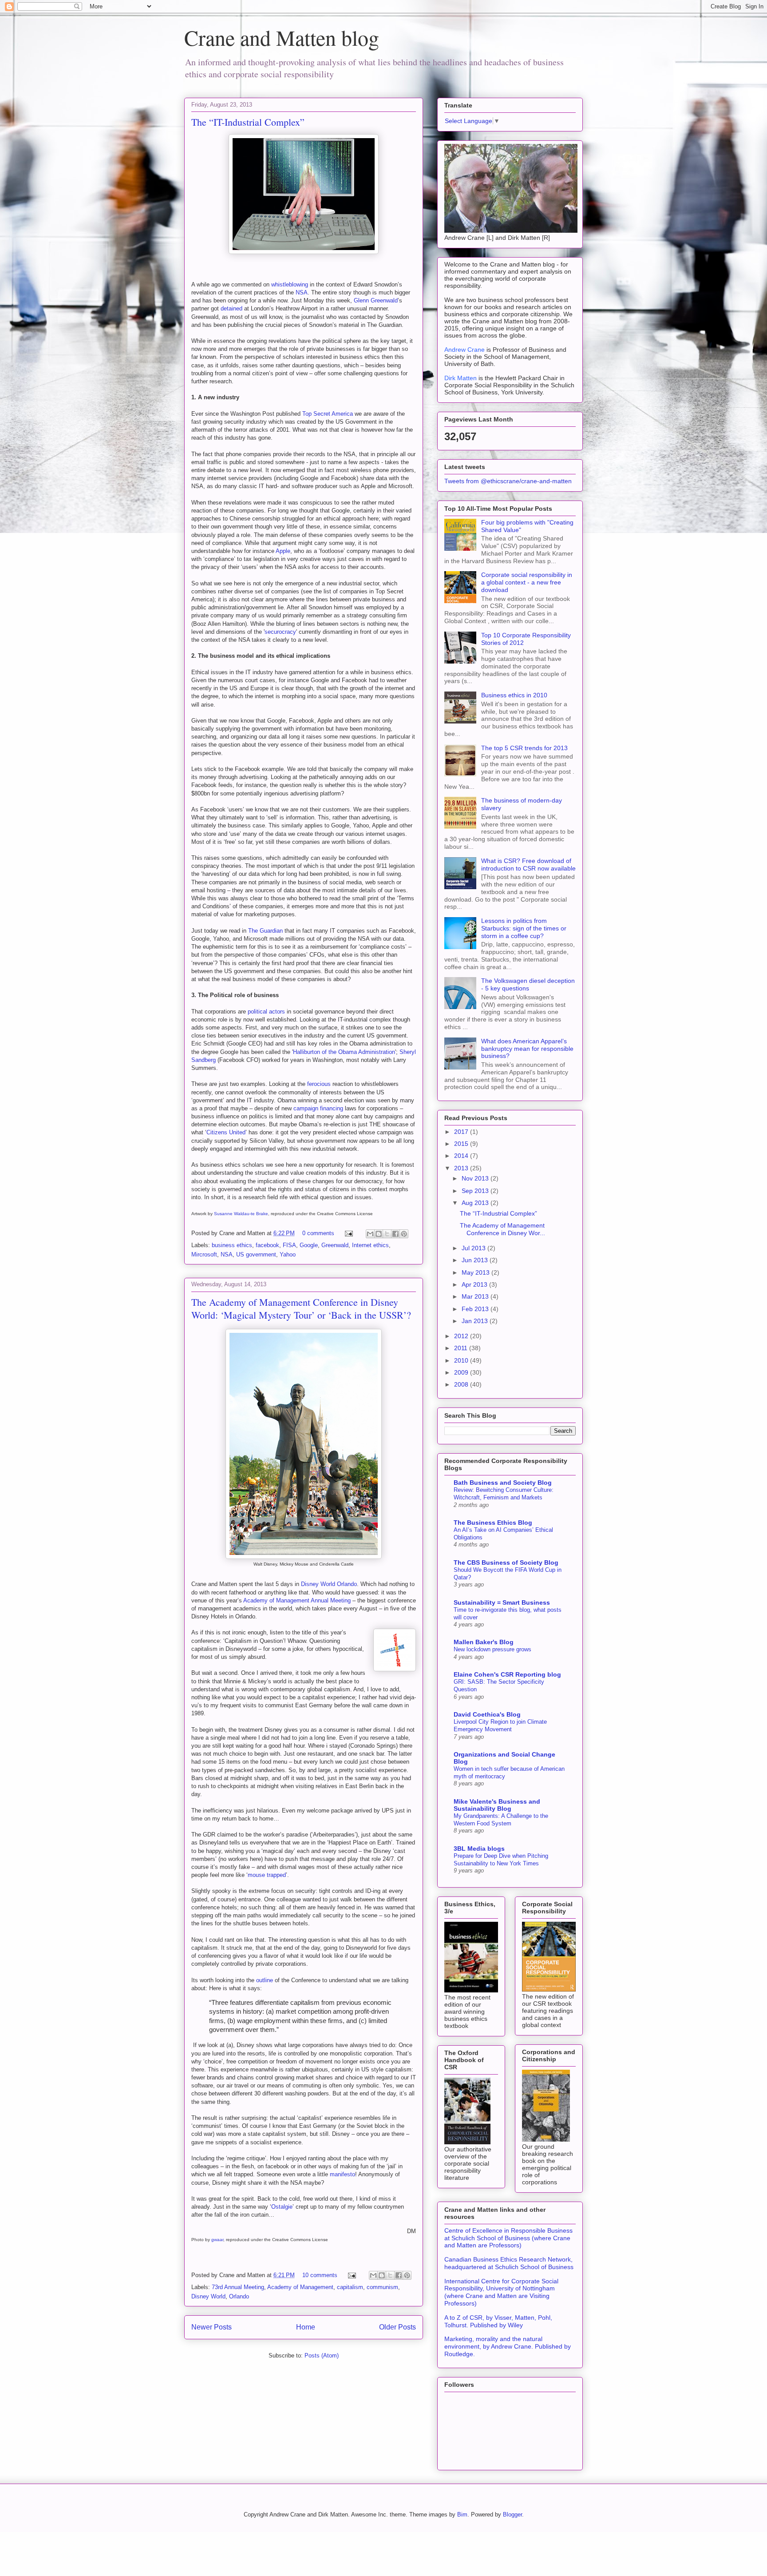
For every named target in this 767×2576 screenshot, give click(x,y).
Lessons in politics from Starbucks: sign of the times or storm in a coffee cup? (524, 928)
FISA (289, 1245)
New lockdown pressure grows (492, 1649)
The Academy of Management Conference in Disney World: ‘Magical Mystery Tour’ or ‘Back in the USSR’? (301, 1308)
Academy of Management (300, 2287)
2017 (462, 1132)
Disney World (208, 2296)
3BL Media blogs (479, 1849)
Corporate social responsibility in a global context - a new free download (527, 582)
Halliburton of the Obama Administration (344, 1052)
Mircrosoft (204, 1254)
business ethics (232, 1245)
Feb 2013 (476, 1309)
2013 (462, 1168)
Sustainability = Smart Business (502, 1602)
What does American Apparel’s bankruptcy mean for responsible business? (527, 1049)
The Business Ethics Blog (493, 1523)
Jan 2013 (476, 1321)
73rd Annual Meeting (238, 2287)
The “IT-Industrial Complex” (248, 122)
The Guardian (265, 931)
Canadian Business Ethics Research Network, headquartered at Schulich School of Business (509, 2263)
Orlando (239, 2296)
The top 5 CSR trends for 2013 (524, 748)
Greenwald (335, 1245)
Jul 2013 (474, 1248)
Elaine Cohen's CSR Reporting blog (507, 1674)
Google (309, 1245)
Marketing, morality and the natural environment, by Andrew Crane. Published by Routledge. (508, 2346)
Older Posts (397, 2327)
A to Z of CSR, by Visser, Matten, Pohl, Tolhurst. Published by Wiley (498, 2321)
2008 (462, 1384)
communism (382, 2287)
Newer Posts (212, 2327)
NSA (302, 292)
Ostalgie (282, 2207)
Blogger (512, 2514)
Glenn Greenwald (376, 300)
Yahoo (288, 1254)
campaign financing (318, 1108)
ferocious (319, 1084)
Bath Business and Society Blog (503, 1483)
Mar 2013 (476, 1296)
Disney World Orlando (329, 1584)
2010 (462, 1360)
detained (231, 308)
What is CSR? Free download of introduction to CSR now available (528, 865)
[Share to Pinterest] (404, 1234)
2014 (462, 1156)
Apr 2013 (475, 1284)
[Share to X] (387, 1234)
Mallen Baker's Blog (484, 1642)
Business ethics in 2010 (514, 695)
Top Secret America (328, 414)
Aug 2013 (476, 1203)
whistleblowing (290, 284)
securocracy (280, 632)
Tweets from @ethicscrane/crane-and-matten (508, 481)
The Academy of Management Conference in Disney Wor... (502, 1229)
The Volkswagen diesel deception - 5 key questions (528, 984)
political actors (266, 1012)
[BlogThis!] (379, 1234)
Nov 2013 (476, 1178)
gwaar (217, 2240)
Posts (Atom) (322, 2355)
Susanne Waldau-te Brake (241, 1214)
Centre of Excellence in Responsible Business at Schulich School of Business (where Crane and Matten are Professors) (508, 2238)
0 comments (318, 1233)
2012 (462, 1336)
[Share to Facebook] (395, 1234)
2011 (462, 1348)
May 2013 (476, 1272)
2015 (462, 1144)
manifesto (342, 2174)
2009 (462, 1372)
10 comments (320, 2275)
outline (265, 1980)
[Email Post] (348, 1233)
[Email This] (370, 1234)
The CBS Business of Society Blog (506, 1562)
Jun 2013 (476, 1260)
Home (306, 2327)
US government (256, 1254)
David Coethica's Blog (487, 1714)
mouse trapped (267, 1875)
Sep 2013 (476, 1191)
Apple (283, 551)
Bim (462, 2514)
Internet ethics (370, 1245)
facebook (267, 1245)
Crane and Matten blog (282, 37)
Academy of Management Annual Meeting (297, 1600)
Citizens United (226, 1132)
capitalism (350, 2287)
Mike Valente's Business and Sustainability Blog (497, 1805)
